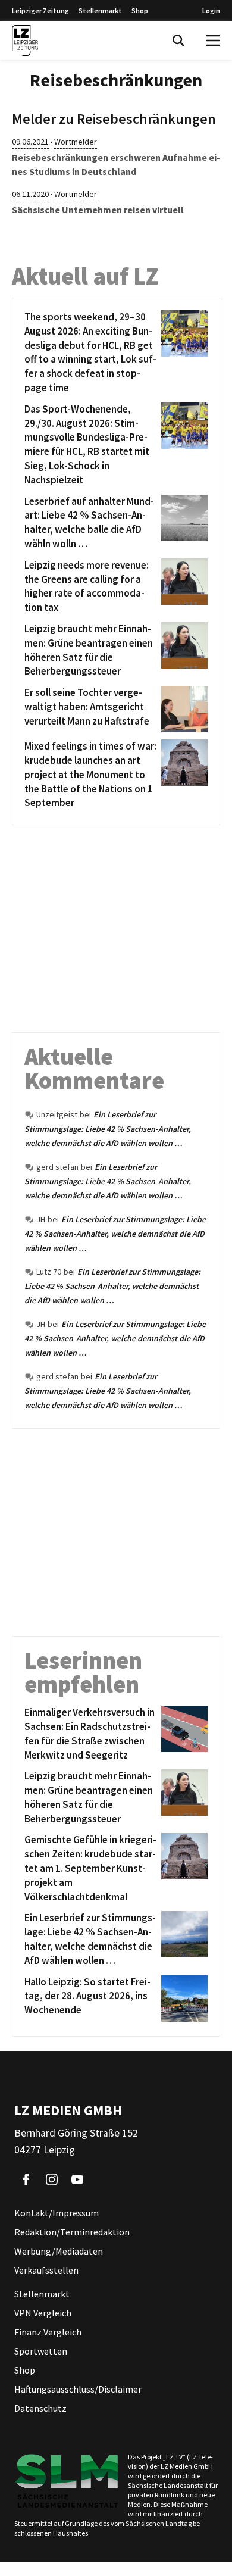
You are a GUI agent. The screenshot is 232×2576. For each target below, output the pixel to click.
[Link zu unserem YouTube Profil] (77, 2180)
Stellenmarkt (100, 10)
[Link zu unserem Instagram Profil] (52, 2180)
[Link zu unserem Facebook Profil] (26, 2180)
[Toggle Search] (178, 40)
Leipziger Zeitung (40, 10)
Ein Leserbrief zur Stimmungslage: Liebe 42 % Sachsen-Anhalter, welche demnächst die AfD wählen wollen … (108, 1129)
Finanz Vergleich (48, 2332)
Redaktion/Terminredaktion (72, 2232)
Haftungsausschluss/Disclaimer (78, 2389)
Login (211, 10)
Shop (140, 10)
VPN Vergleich (43, 2313)
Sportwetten (41, 2351)
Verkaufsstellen (46, 2270)
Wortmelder (76, 142)
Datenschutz (40, 2408)
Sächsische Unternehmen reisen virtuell (98, 210)
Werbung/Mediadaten (59, 2251)
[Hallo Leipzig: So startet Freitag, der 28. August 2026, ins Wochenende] (182, 1999)
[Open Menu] (213, 40)
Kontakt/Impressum (57, 2213)
